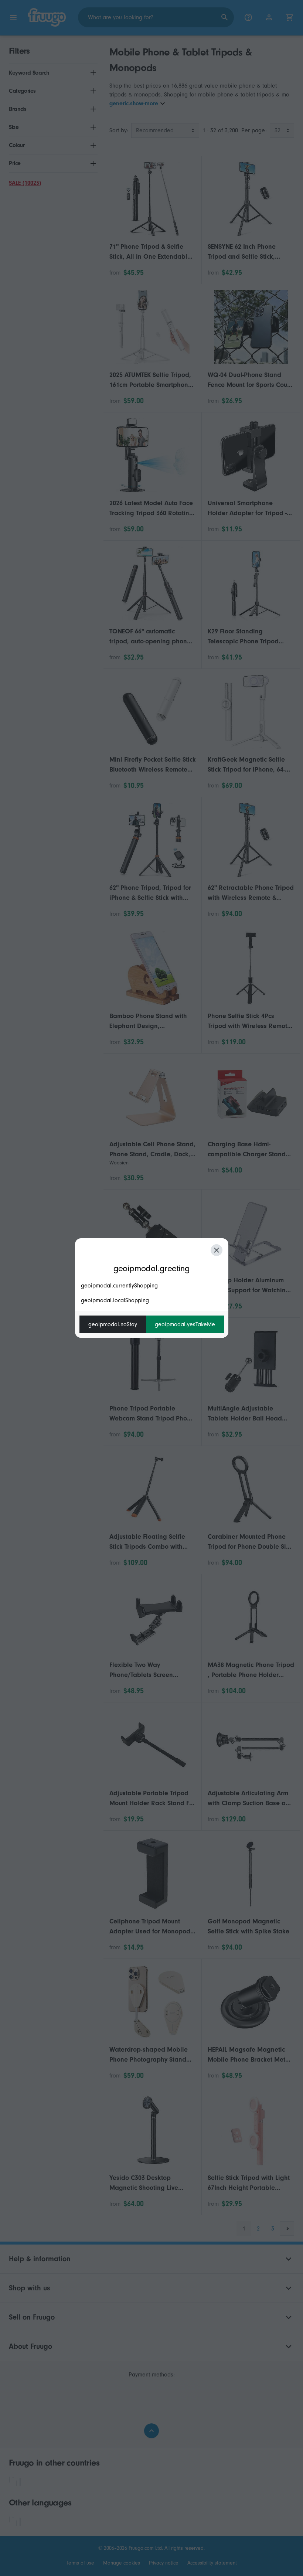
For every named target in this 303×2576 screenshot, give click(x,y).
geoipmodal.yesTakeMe (185, 1324)
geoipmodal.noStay (113, 1324)
